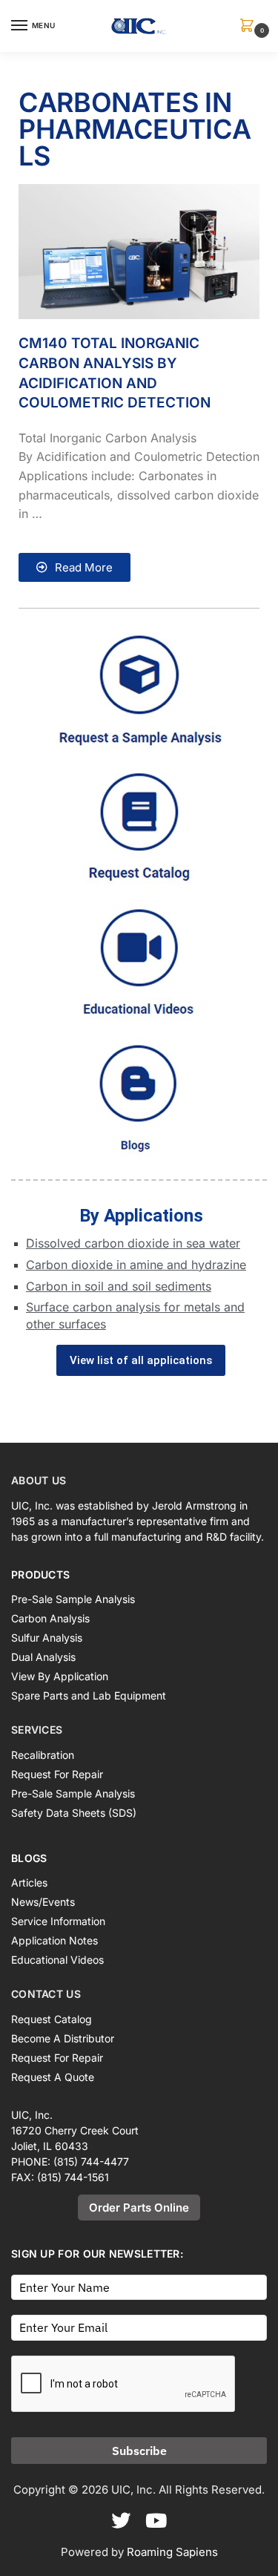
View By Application (60, 1676)
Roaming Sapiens (172, 2552)
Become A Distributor (63, 2038)
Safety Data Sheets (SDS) (74, 1813)
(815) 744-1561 (73, 2177)
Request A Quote (53, 2077)
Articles (29, 1882)
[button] (250, 26)
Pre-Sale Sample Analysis (73, 1599)
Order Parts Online (139, 2208)
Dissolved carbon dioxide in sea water (133, 1243)
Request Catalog (52, 2019)
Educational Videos (57, 1960)
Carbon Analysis (50, 1618)
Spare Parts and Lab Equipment (89, 1695)
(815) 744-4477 (91, 2162)
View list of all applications (141, 1360)
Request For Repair (57, 1774)
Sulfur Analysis (47, 1638)
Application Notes (54, 1940)
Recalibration (43, 1755)
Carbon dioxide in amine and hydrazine (136, 1265)
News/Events (43, 1902)
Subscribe (139, 2451)
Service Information (58, 1921)
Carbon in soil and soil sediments (119, 1286)
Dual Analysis (43, 1657)
